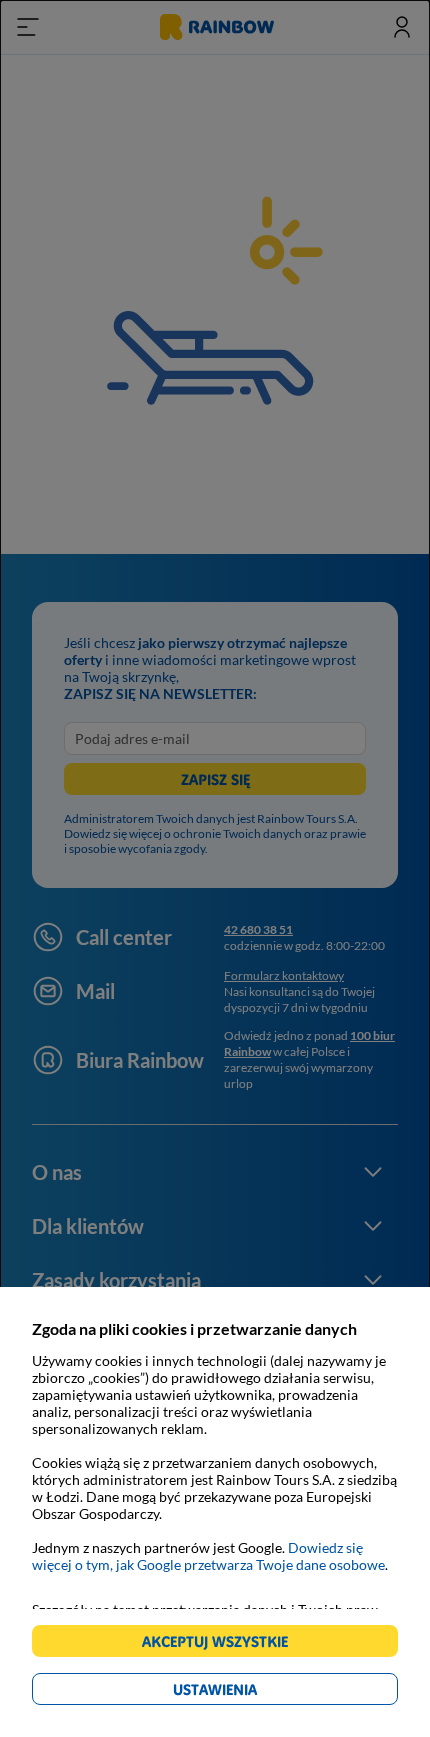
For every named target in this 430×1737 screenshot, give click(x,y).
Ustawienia (249, 1692)
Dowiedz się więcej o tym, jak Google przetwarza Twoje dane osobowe (208, 1556)
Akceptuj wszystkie (223, 1644)
